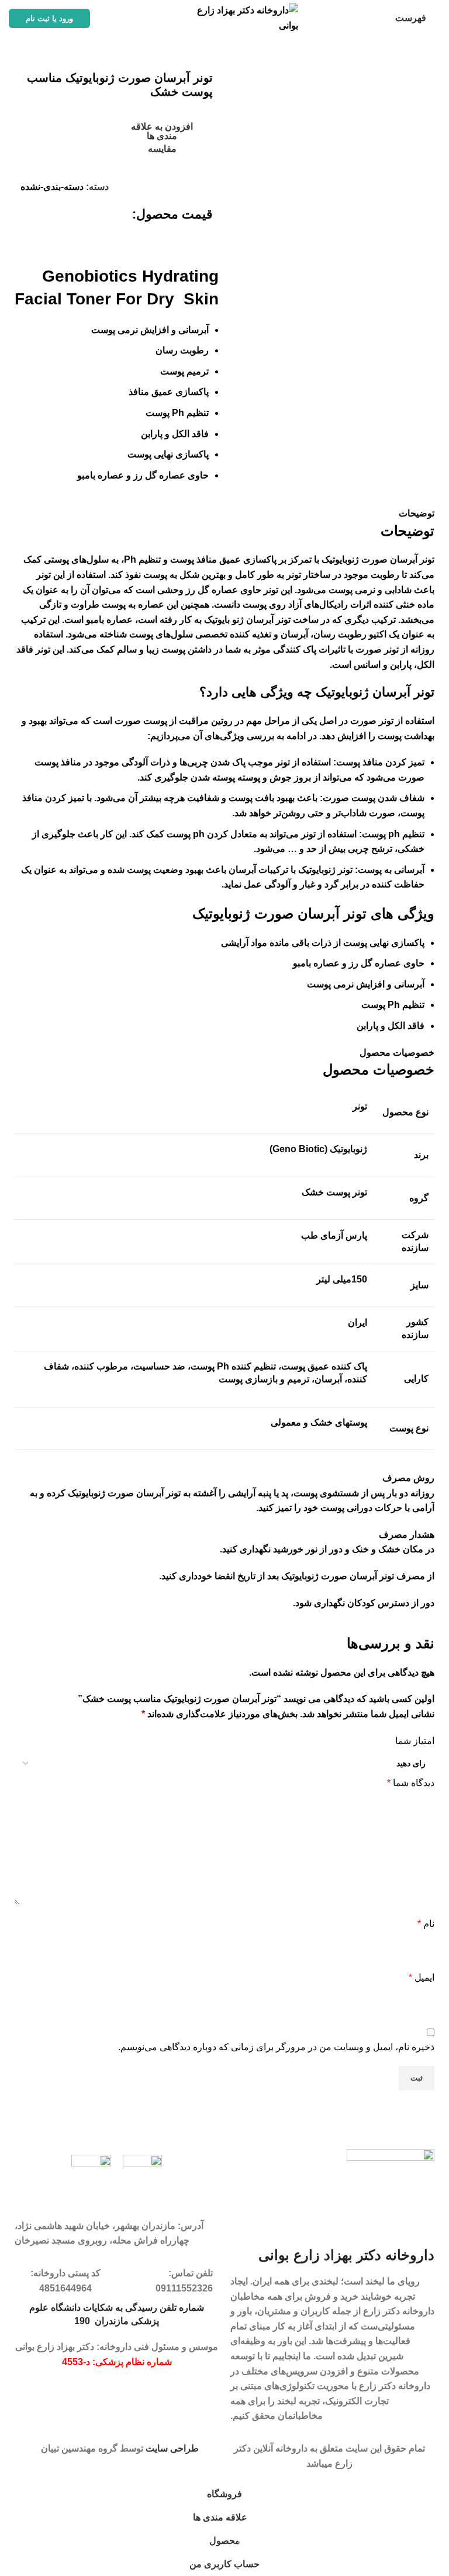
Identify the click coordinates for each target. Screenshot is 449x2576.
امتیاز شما (415, 1741)
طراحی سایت (172, 2448)
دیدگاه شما (411, 1783)
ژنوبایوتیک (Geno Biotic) (318, 1149)
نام (426, 1924)
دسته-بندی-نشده (52, 187)
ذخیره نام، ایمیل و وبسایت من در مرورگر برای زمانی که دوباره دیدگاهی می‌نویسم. (276, 2047)
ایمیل (422, 1977)
